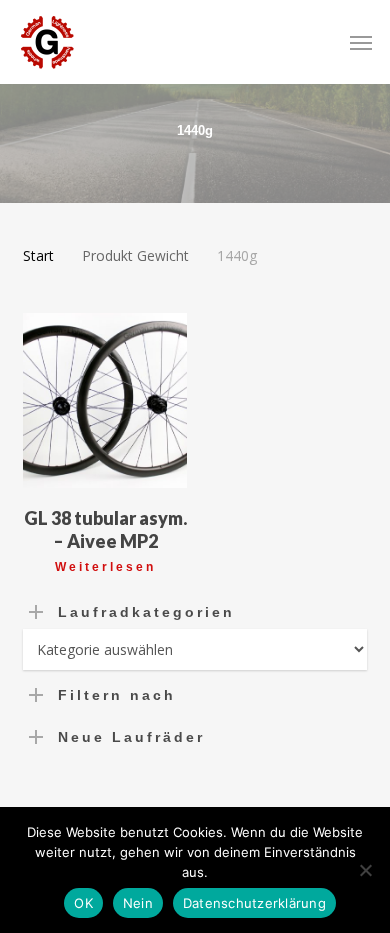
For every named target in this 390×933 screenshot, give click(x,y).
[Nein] (365, 870)
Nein (138, 903)
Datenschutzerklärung (254, 903)
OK (83, 903)
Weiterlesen (105, 567)
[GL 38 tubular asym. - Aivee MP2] (105, 400)
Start (38, 255)
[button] (361, 42)
